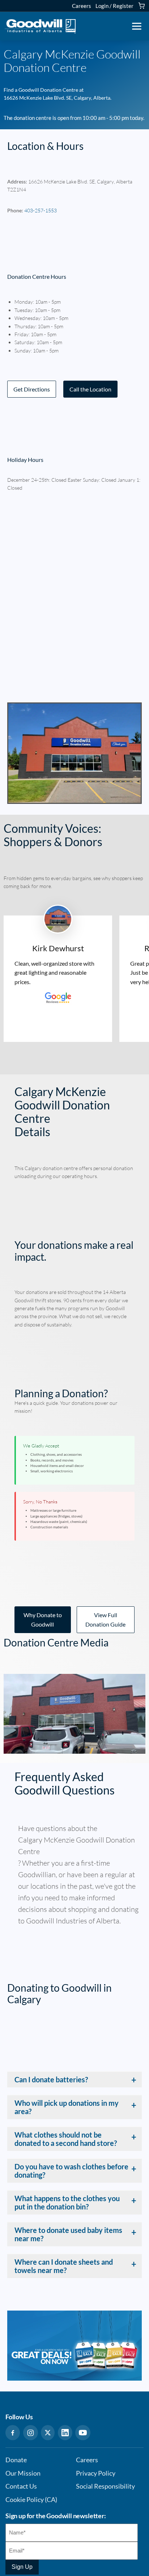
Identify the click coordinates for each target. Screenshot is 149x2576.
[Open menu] (137, 26)
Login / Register (114, 6)
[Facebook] (13, 2433)
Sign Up (22, 2567)
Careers (82, 6)
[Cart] (141, 6)
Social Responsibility (105, 2486)
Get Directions (32, 389)
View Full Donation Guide (105, 1620)
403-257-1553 (41, 210)
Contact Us (21, 2486)
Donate (16, 2460)
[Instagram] (31, 2433)
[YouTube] (83, 2433)
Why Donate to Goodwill (43, 1620)
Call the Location (90, 389)
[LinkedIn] (65, 2433)
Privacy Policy (96, 2473)
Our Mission (23, 2473)
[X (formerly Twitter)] (48, 2433)
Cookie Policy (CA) (31, 2500)
